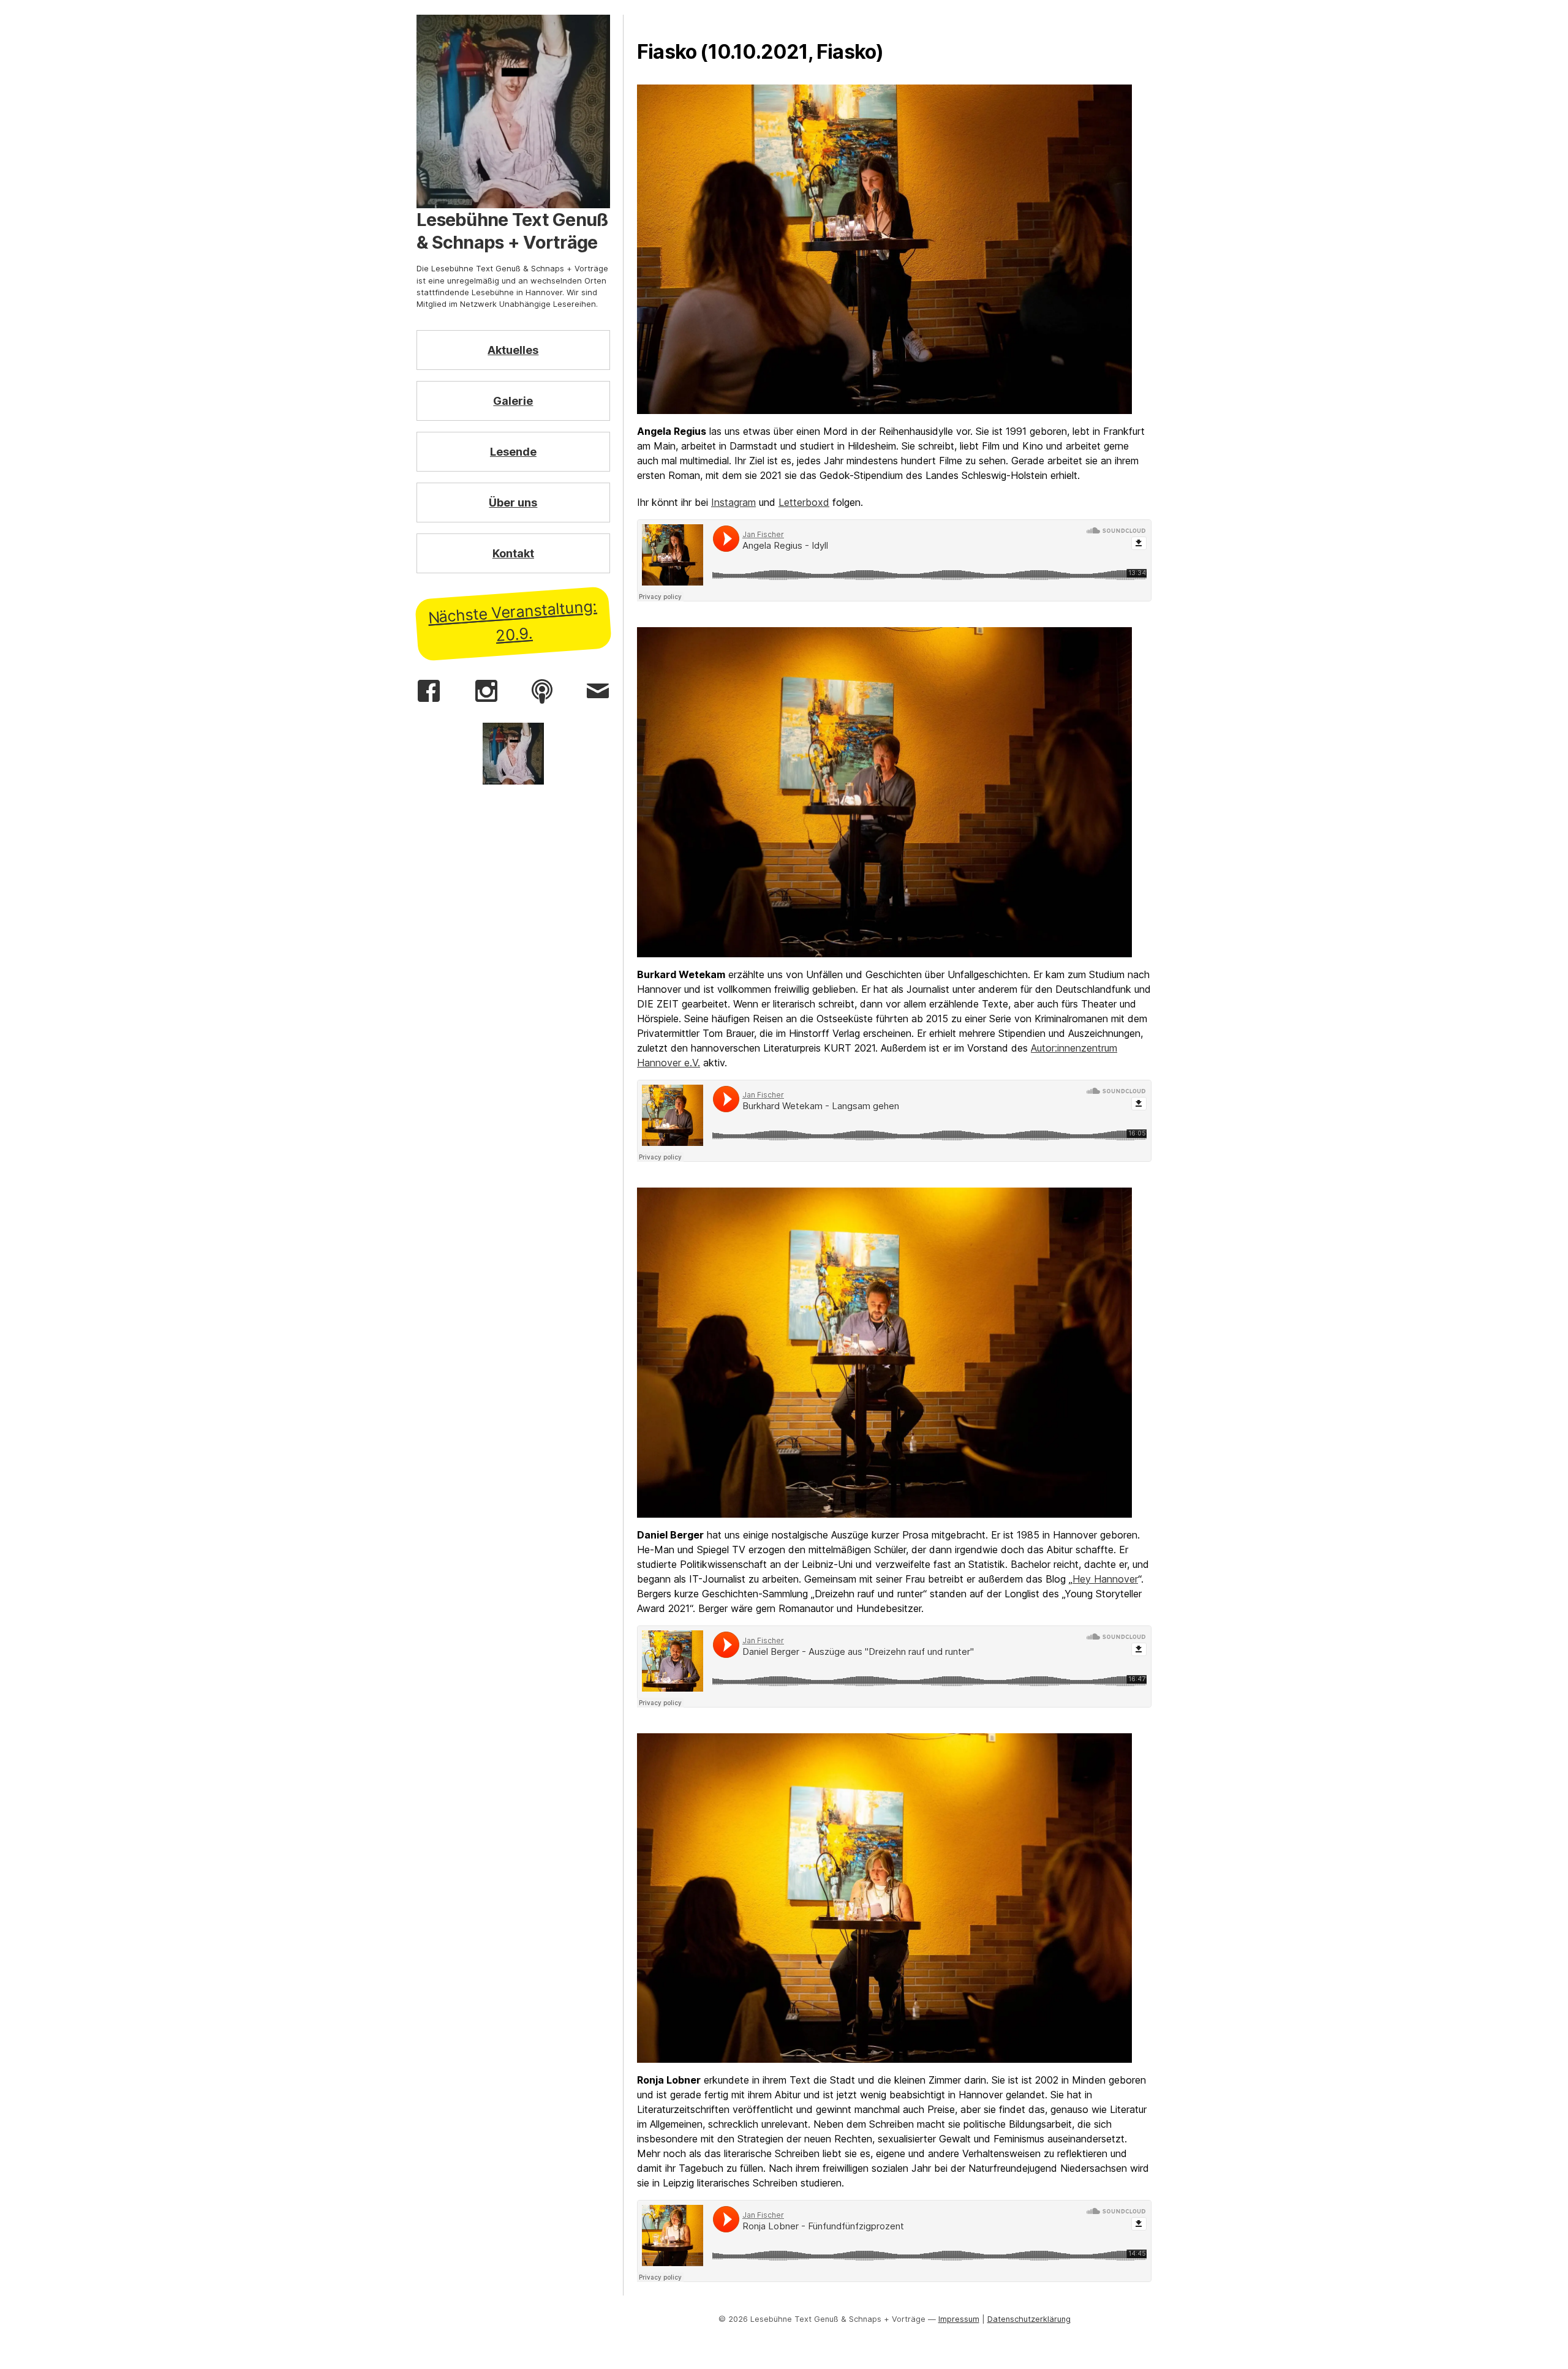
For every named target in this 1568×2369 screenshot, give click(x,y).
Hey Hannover (1105, 1579)
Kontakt (513, 553)
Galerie (513, 401)
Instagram (733, 502)
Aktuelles (513, 350)
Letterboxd (804, 502)
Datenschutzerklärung (1029, 2319)
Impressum (959, 2319)
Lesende (513, 452)
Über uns (513, 503)
